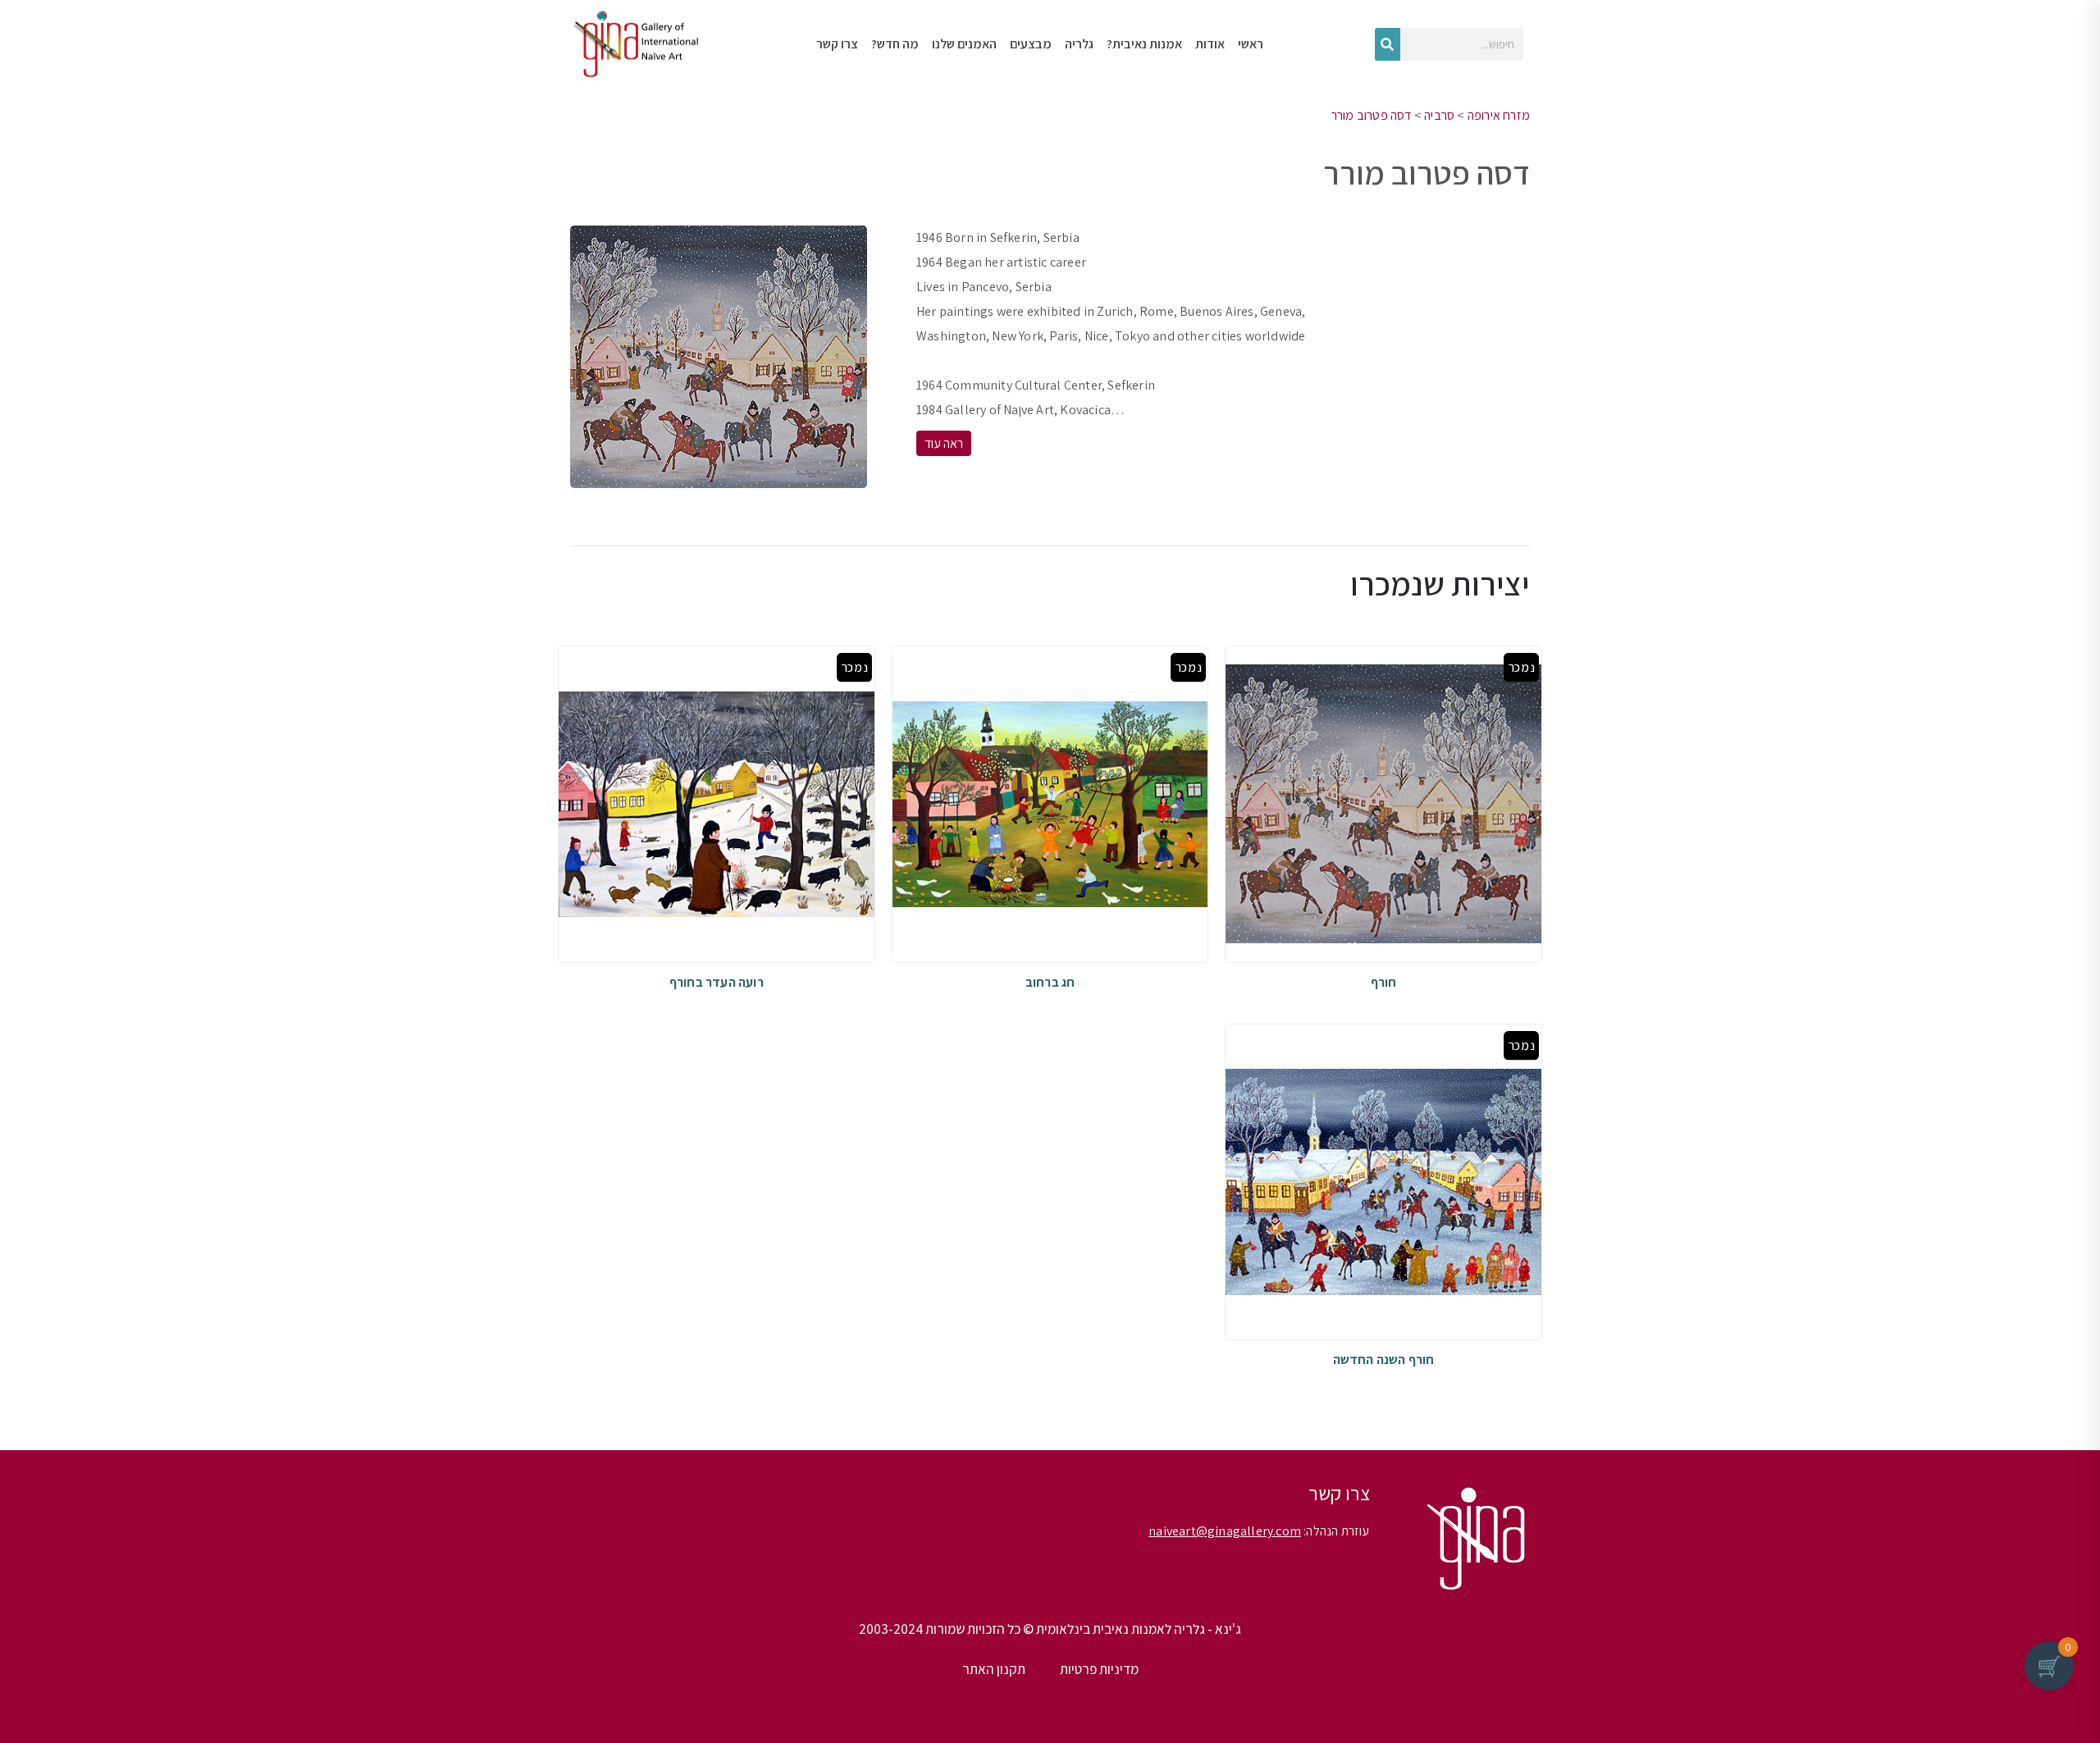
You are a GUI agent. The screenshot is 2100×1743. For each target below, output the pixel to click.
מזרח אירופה (1499, 115)
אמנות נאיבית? (1144, 44)
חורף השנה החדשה (1384, 1360)
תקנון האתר (994, 1669)
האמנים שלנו (964, 44)
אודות (1210, 44)
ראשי (1251, 44)
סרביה (1439, 115)
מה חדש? (895, 44)
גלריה (1079, 44)
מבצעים (1031, 44)
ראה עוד (944, 443)
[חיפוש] (1388, 44)
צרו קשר (837, 44)
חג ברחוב (1050, 982)
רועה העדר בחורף (717, 982)
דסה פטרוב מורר (1372, 115)
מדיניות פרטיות (1099, 1669)
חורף (1384, 982)
